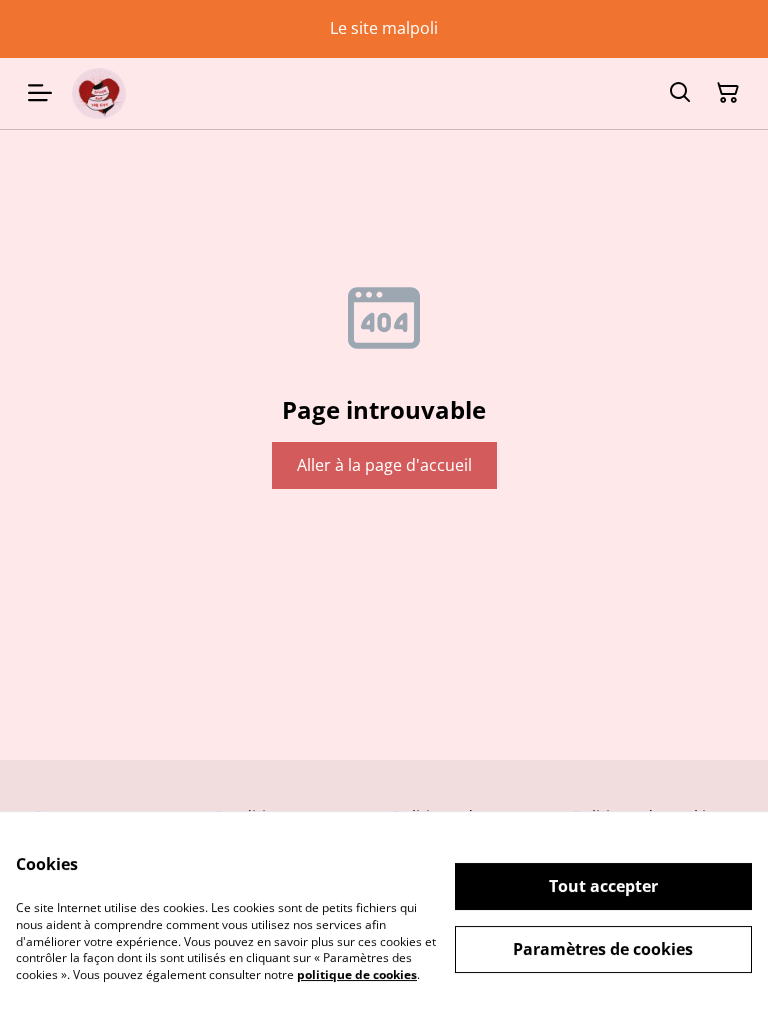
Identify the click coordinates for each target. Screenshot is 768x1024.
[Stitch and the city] (99, 93)
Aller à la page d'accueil (384, 465)
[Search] (680, 93)
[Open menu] (40, 93)
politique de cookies (357, 974)
